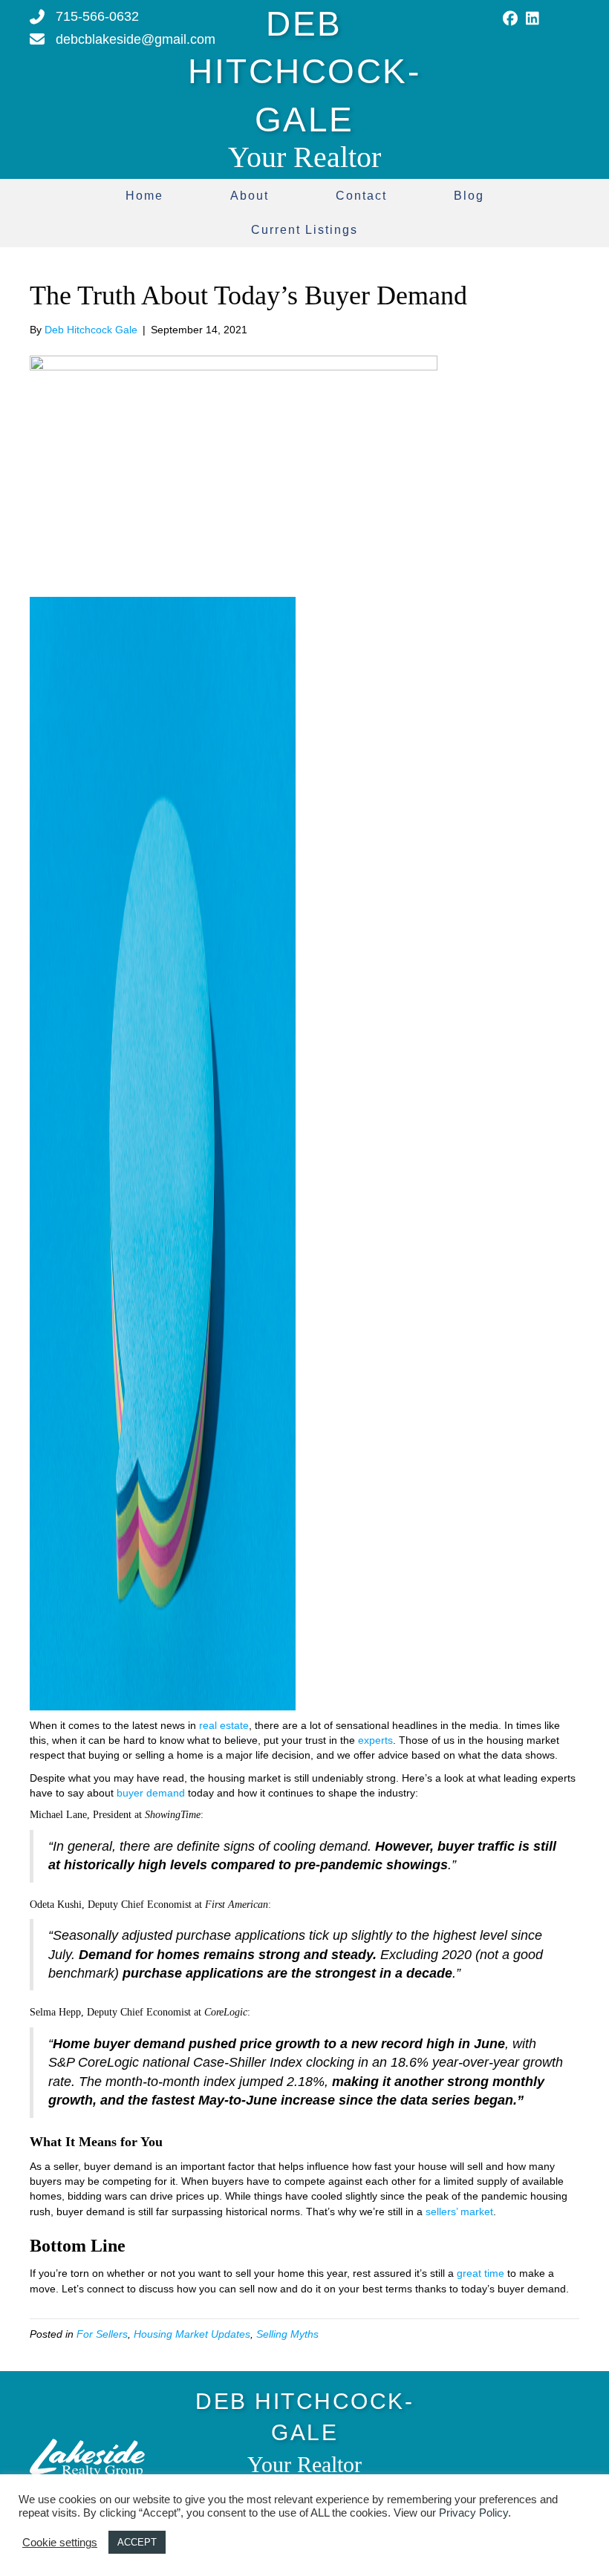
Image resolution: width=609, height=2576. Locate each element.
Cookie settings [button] (60, 2543)
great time (481, 2273)
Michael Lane (58, 1815)
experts (375, 1740)
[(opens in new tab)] (87, 2456)
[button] (510, 19)
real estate (224, 1725)
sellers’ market (459, 2211)
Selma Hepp (55, 2012)
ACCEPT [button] (137, 2542)
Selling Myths (287, 2334)
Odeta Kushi (56, 1905)
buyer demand (151, 1793)
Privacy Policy (473, 2513)
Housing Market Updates (192, 2334)
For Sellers (102, 2334)
